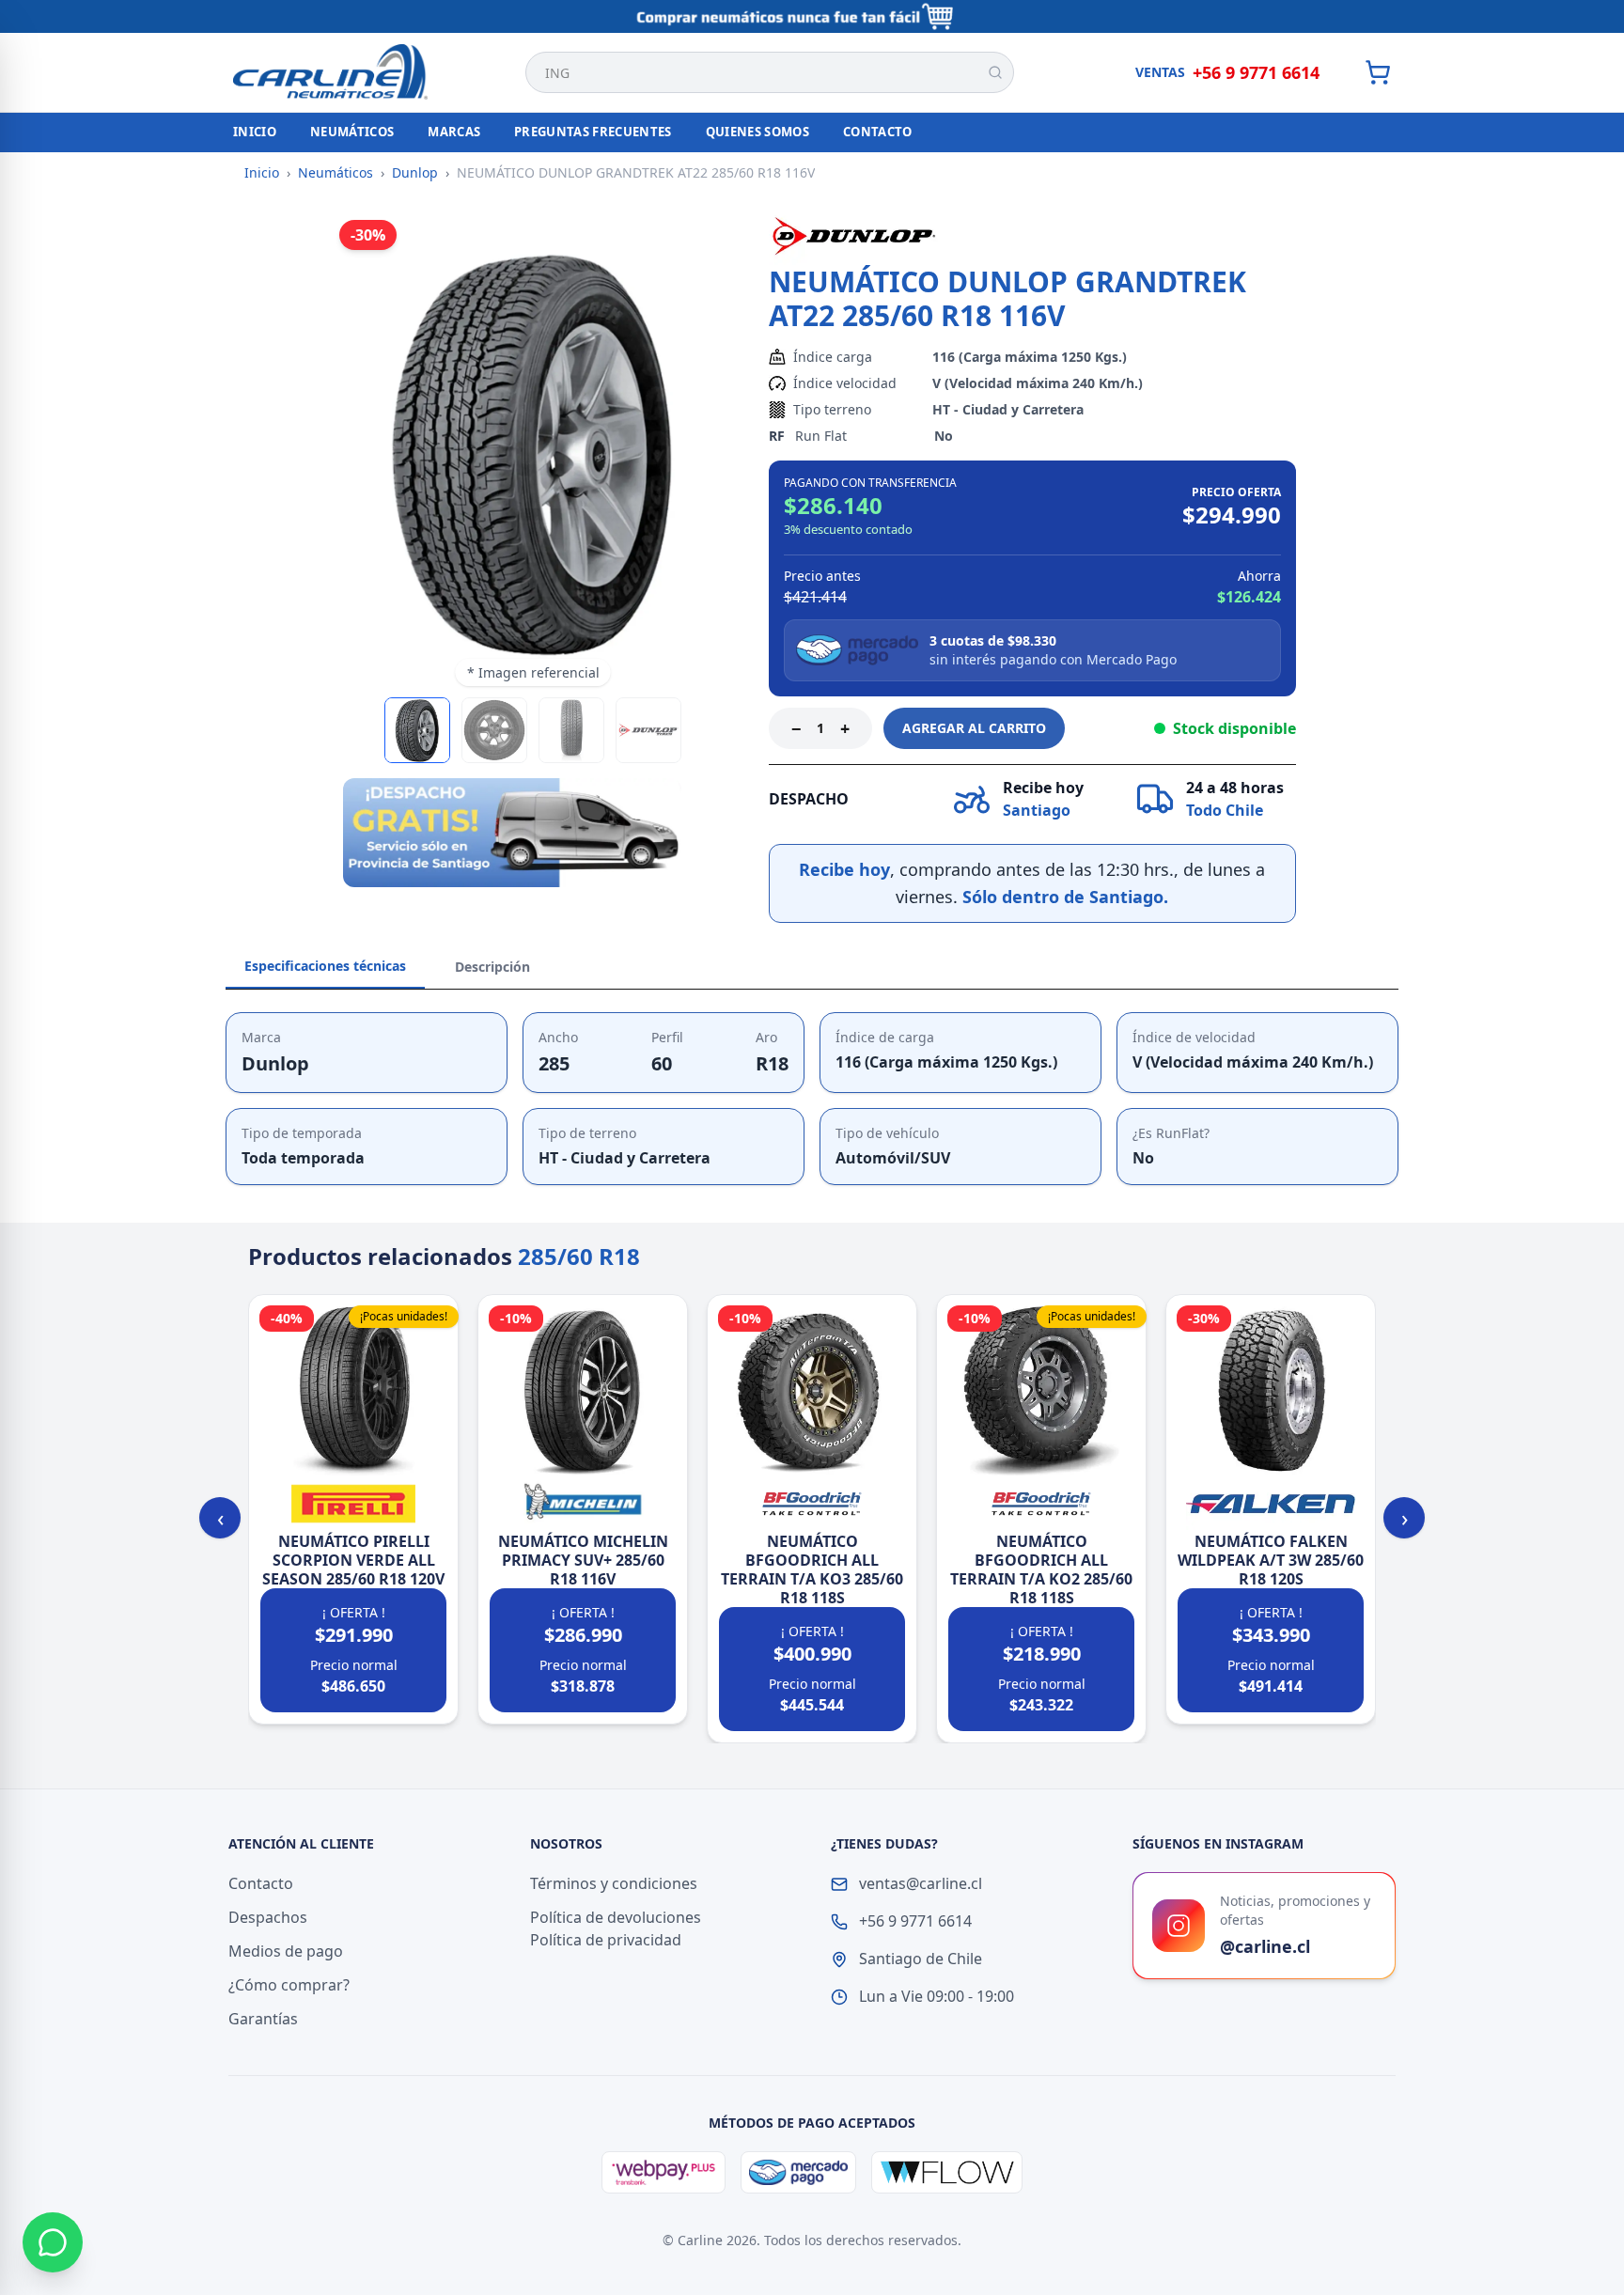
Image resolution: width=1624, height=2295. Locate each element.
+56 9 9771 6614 (1256, 72)
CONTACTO (878, 132)
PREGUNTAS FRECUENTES (593, 132)
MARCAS (454, 132)
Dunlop (415, 172)
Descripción (492, 967)
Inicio (262, 172)
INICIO (255, 132)
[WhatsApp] (53, 2242)
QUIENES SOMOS (757, 132)
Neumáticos (336, 172)
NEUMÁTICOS (352, 132)
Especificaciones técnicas (325, 966)
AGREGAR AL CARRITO (974, 728)
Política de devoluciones (616, 1917)
